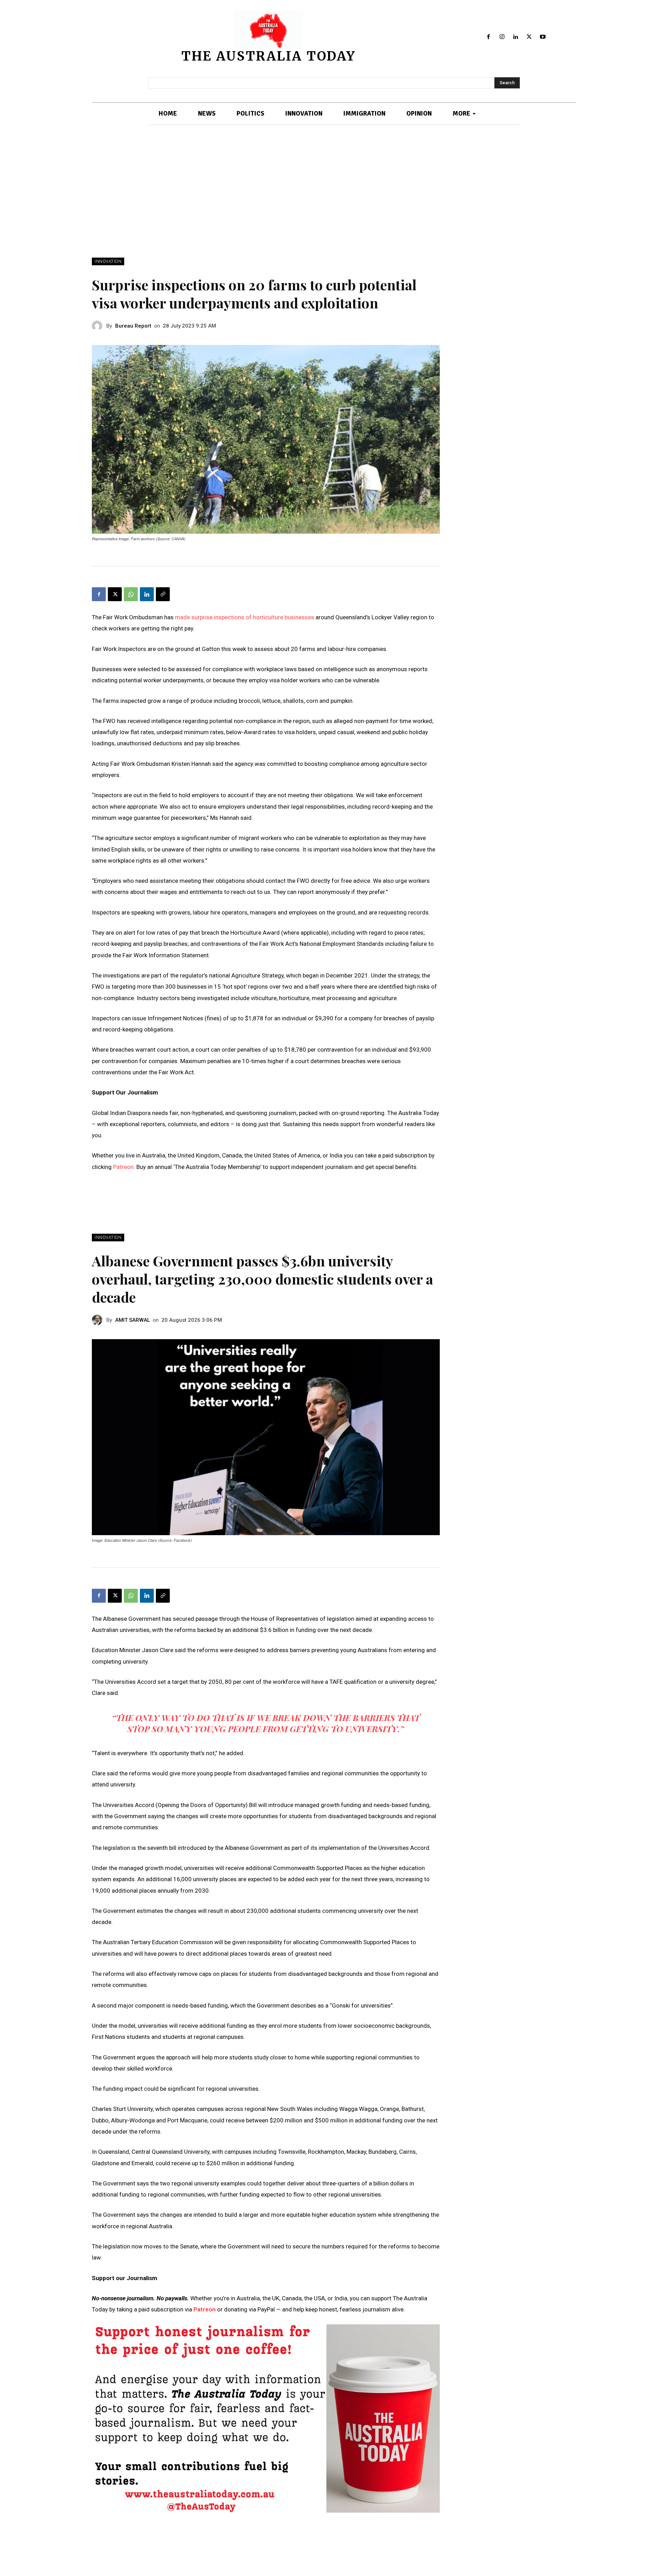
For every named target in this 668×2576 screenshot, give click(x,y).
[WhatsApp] (131, 594)
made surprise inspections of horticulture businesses (245, 617)
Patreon (123, 1167)
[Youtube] (543, 37)
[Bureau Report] (99, 326)
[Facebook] (489, 37)
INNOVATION (108, 261)
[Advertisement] (334, 205)
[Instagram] (502, 37)
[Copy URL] (163, 594)
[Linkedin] (516, 37)
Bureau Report (133, 326)
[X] (529, 37)
